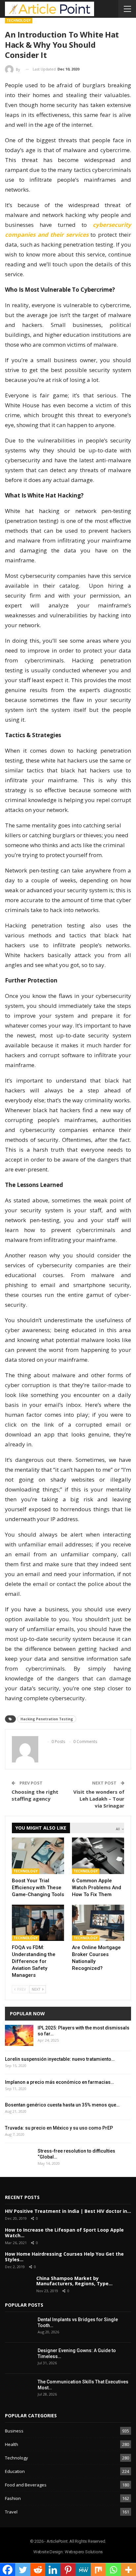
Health (12, 2444)
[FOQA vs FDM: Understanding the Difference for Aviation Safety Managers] (38, 1923)
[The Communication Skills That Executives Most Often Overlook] (19, 2389)
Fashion (13, 2498)
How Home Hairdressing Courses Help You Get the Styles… (64, 2257)
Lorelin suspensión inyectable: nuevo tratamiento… (60, 2059)
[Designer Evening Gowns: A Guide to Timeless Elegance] (19, 2358)
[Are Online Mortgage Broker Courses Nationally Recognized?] (98, 1923)
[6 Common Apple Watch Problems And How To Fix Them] (98, 1856)
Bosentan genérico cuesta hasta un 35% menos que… (62, 2105)
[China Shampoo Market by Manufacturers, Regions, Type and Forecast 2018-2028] (18, 2285)
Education (15, 2471)
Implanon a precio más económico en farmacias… (59, 2082)
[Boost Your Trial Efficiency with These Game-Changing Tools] (38, 1856)
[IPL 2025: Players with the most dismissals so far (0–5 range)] (19, 2035)
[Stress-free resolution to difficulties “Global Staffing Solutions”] (19, 2159)
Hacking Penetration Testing (47, 1719)
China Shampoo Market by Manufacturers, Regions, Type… (74, 2281)
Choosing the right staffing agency (35, 1795)
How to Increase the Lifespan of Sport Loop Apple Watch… (64, 2233)
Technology (19, 20)
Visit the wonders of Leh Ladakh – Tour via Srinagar (99, 1799)
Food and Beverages (26, 2485)
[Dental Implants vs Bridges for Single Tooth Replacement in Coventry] (19, 2327)
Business (14, 2431)
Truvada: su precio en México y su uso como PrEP (59, 2128)
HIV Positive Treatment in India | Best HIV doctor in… (68, 2211)
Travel (11, 2512)
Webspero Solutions (84, 2552)
